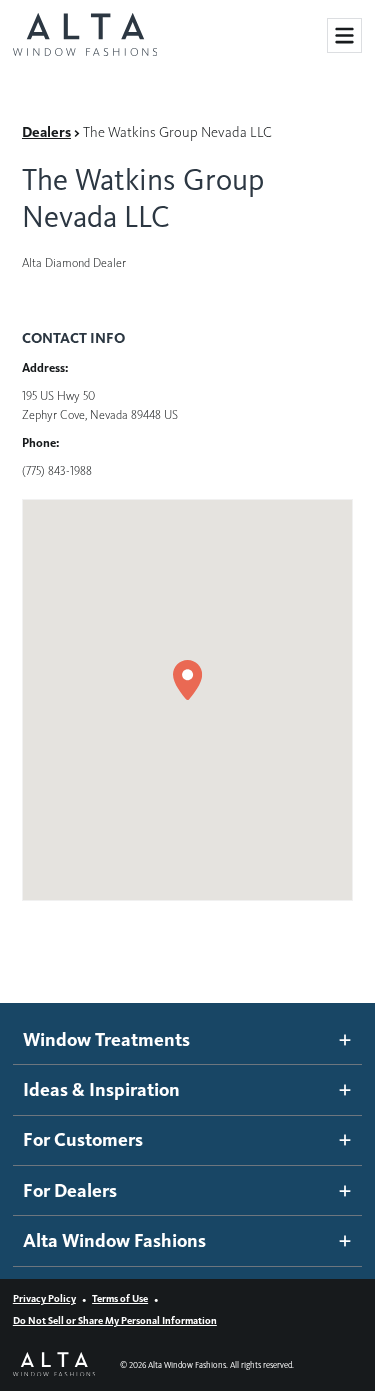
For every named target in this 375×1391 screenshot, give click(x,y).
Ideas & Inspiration (101, 1089)
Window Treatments (106, 1039)
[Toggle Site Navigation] (344, 35)
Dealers (46, 132)
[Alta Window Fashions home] (85, 36)
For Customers (83, 1139)
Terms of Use (120, 1298)
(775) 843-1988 (57, 470)
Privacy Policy (44, 1298)
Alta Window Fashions (114, 1240)
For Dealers (70, 1190)
